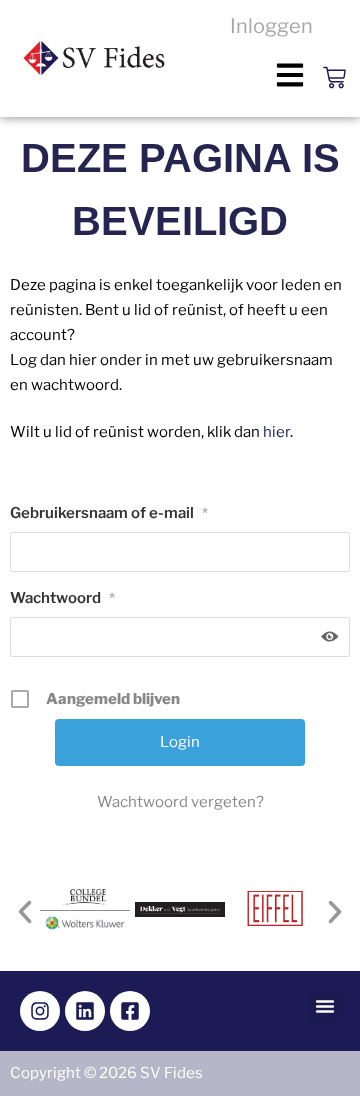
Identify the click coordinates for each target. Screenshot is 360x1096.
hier (276, 432)
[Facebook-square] (130, 1011)
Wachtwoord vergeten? (180, 802)
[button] (290, 74)
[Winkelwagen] (334, 49)
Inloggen (271, 26)
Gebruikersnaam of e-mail (109, 513)
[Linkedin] (85, 1011)
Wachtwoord (62, 598)
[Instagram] (40, 1011)
